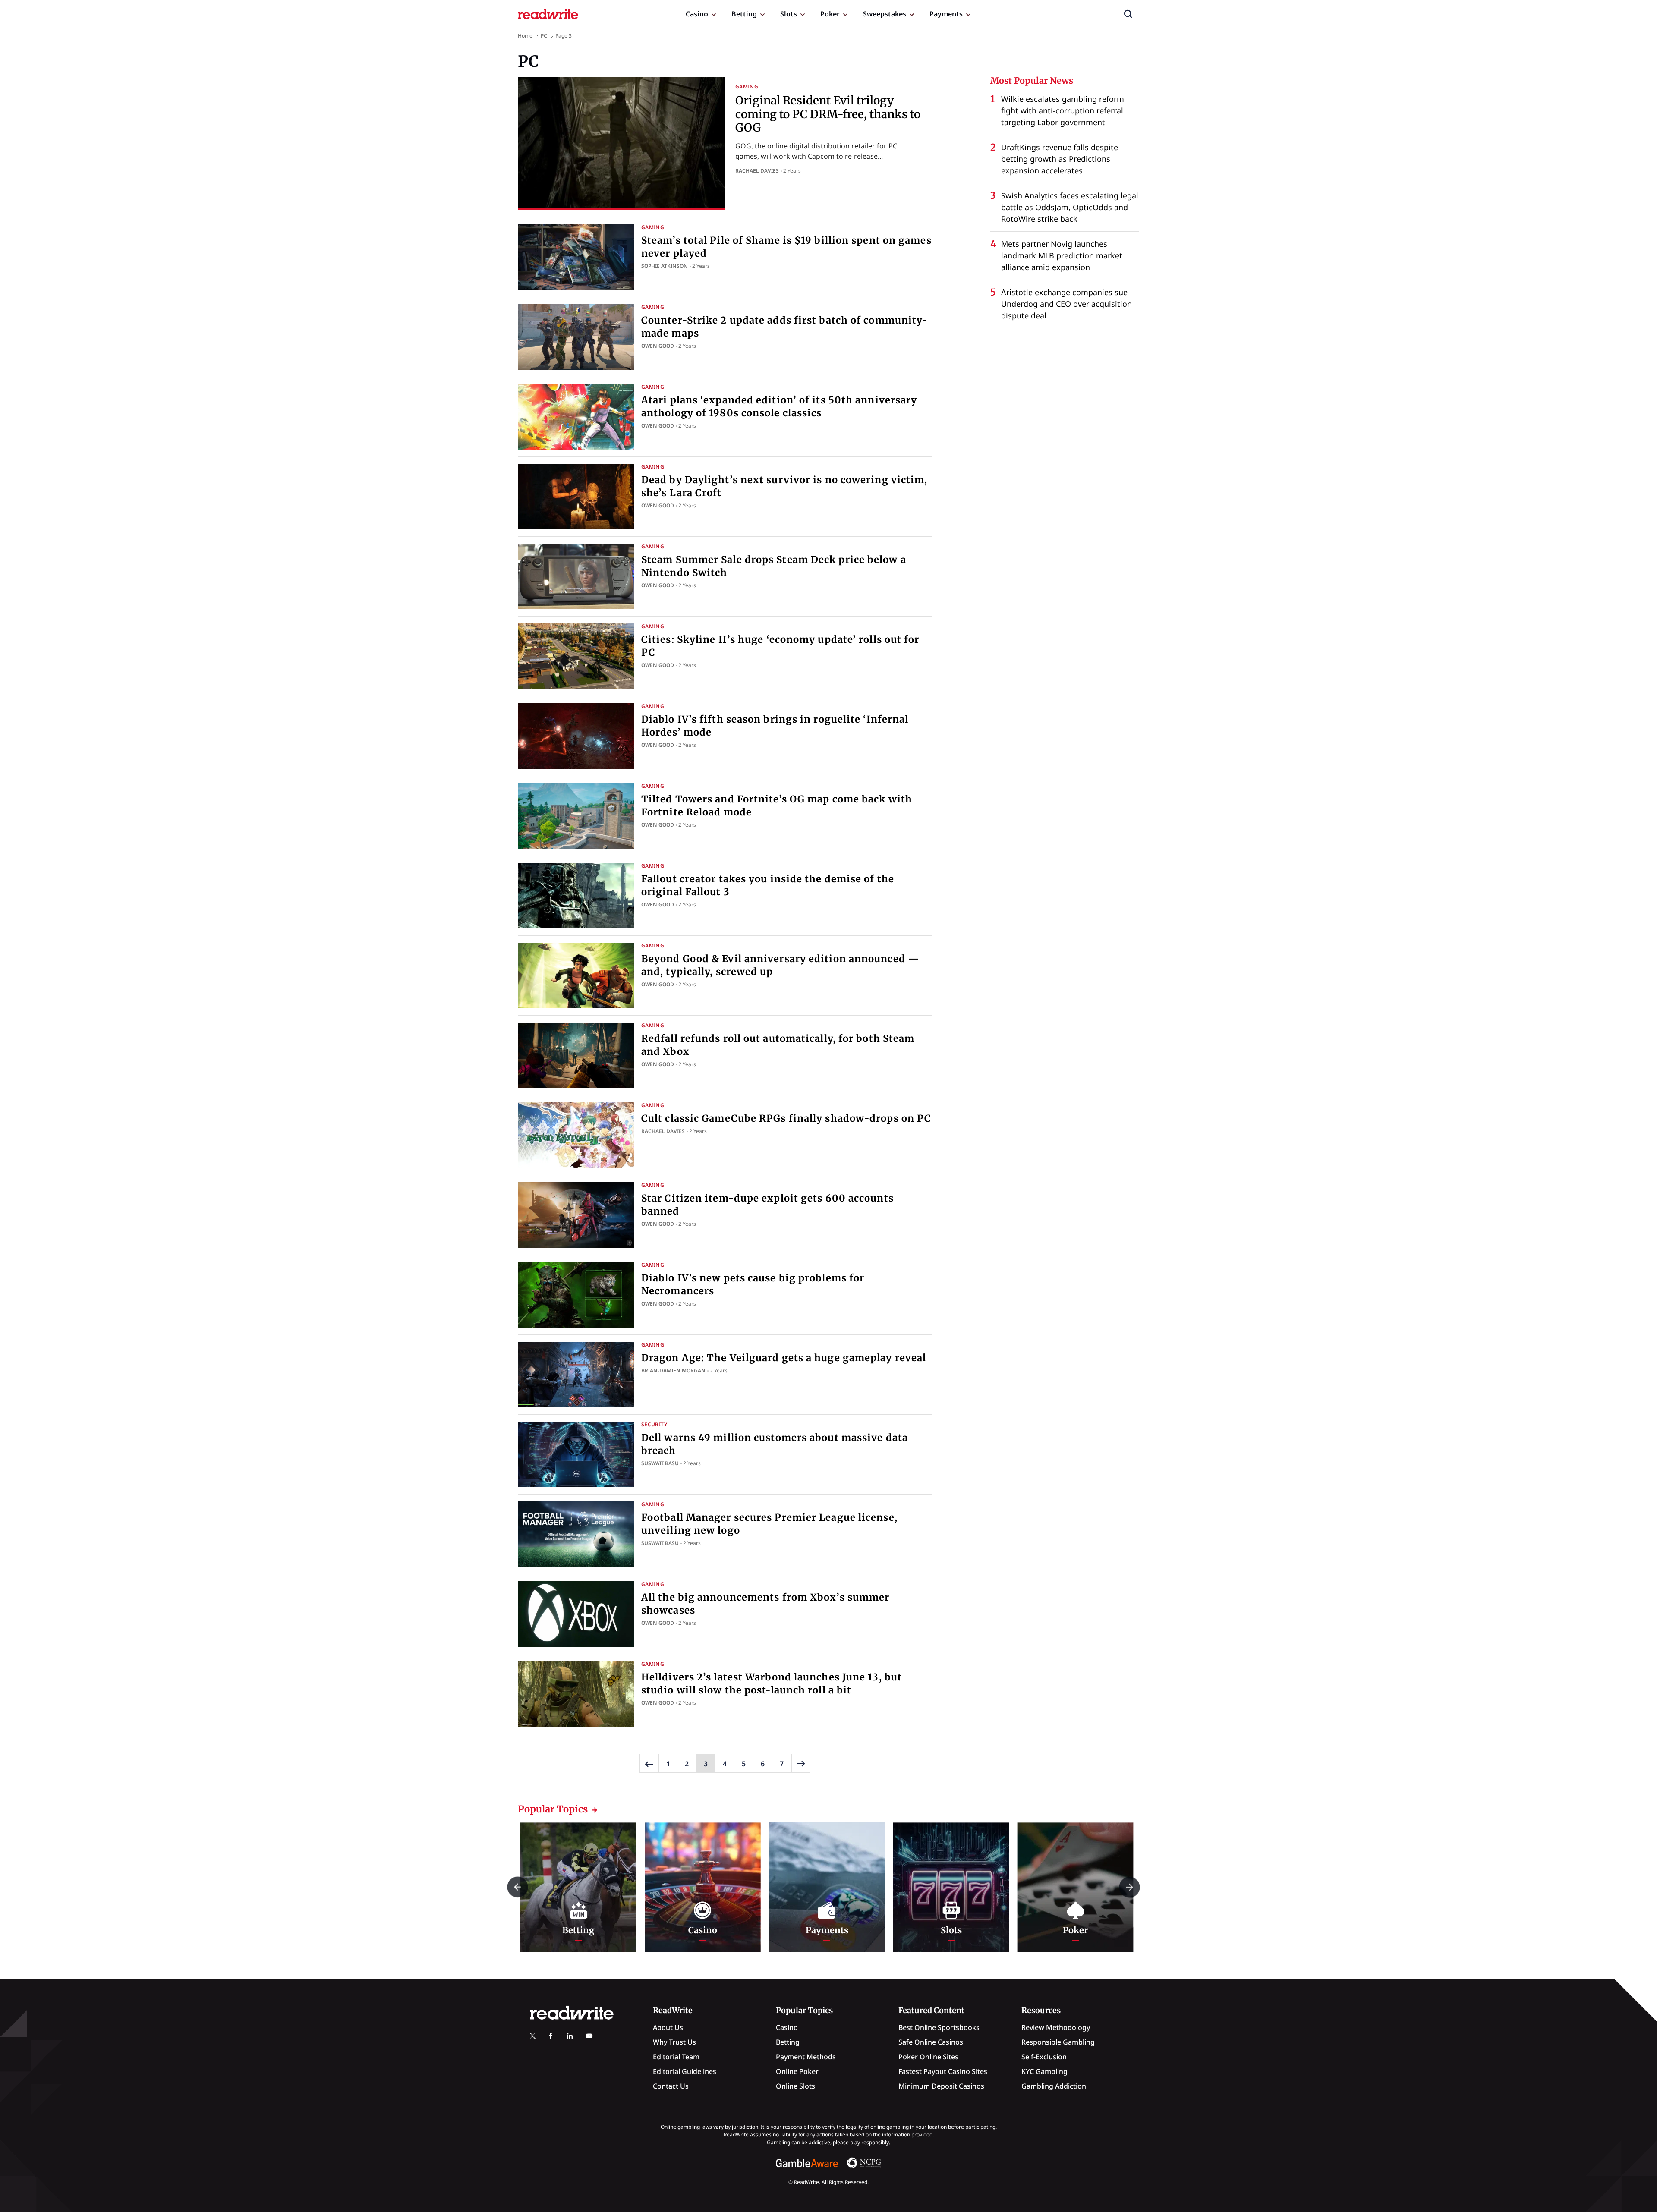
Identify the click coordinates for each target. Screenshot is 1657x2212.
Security (654, 1424)
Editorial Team (676, 2057)
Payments (946, 14)
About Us (668, 2027)
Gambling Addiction (1054, 2086)
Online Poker (797, 2071)
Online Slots (795, 2086)
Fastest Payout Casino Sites (943, 2071)
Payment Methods (806, 2057)
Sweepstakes (885, 14)
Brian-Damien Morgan (673, 1370)
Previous (518, 1887)
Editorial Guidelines (685, 2071)
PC (544, 36)
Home (525, 36)
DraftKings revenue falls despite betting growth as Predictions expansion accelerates (1060, 159)
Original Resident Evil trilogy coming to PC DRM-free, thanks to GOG (828, 114)
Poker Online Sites (928, 2057)
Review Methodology (1056, 2027)
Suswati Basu (660, 1463)
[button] (1128, 14)
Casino (697, 14)
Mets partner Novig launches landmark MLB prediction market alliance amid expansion (1062, 255)
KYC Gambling (1044, 2071)
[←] (649, 1763)
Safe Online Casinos (931, 2042)
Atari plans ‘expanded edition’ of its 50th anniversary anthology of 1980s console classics (779, 406)
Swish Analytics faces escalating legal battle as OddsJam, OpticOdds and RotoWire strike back (1070, 207)
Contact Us (671, 2086)
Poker (830, 14)
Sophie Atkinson (665, 266)
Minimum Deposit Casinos (941, 2086)
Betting (744, 14)
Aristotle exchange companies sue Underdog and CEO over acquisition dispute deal (1066, 304)
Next (1129, 1887)
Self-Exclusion (1044, 2057)
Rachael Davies (757, 171)
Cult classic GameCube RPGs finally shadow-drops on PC (786, 1118)
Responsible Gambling (1058, 2042)
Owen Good (658, 346)
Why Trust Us (674, 2042)
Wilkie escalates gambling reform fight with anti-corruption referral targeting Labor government (1063, 110)
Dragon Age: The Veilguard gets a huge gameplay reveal (784, 1358)
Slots (789, 14)
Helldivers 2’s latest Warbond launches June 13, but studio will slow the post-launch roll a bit (772, 1683)
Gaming (747, 87)
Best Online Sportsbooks (939, 2027)
